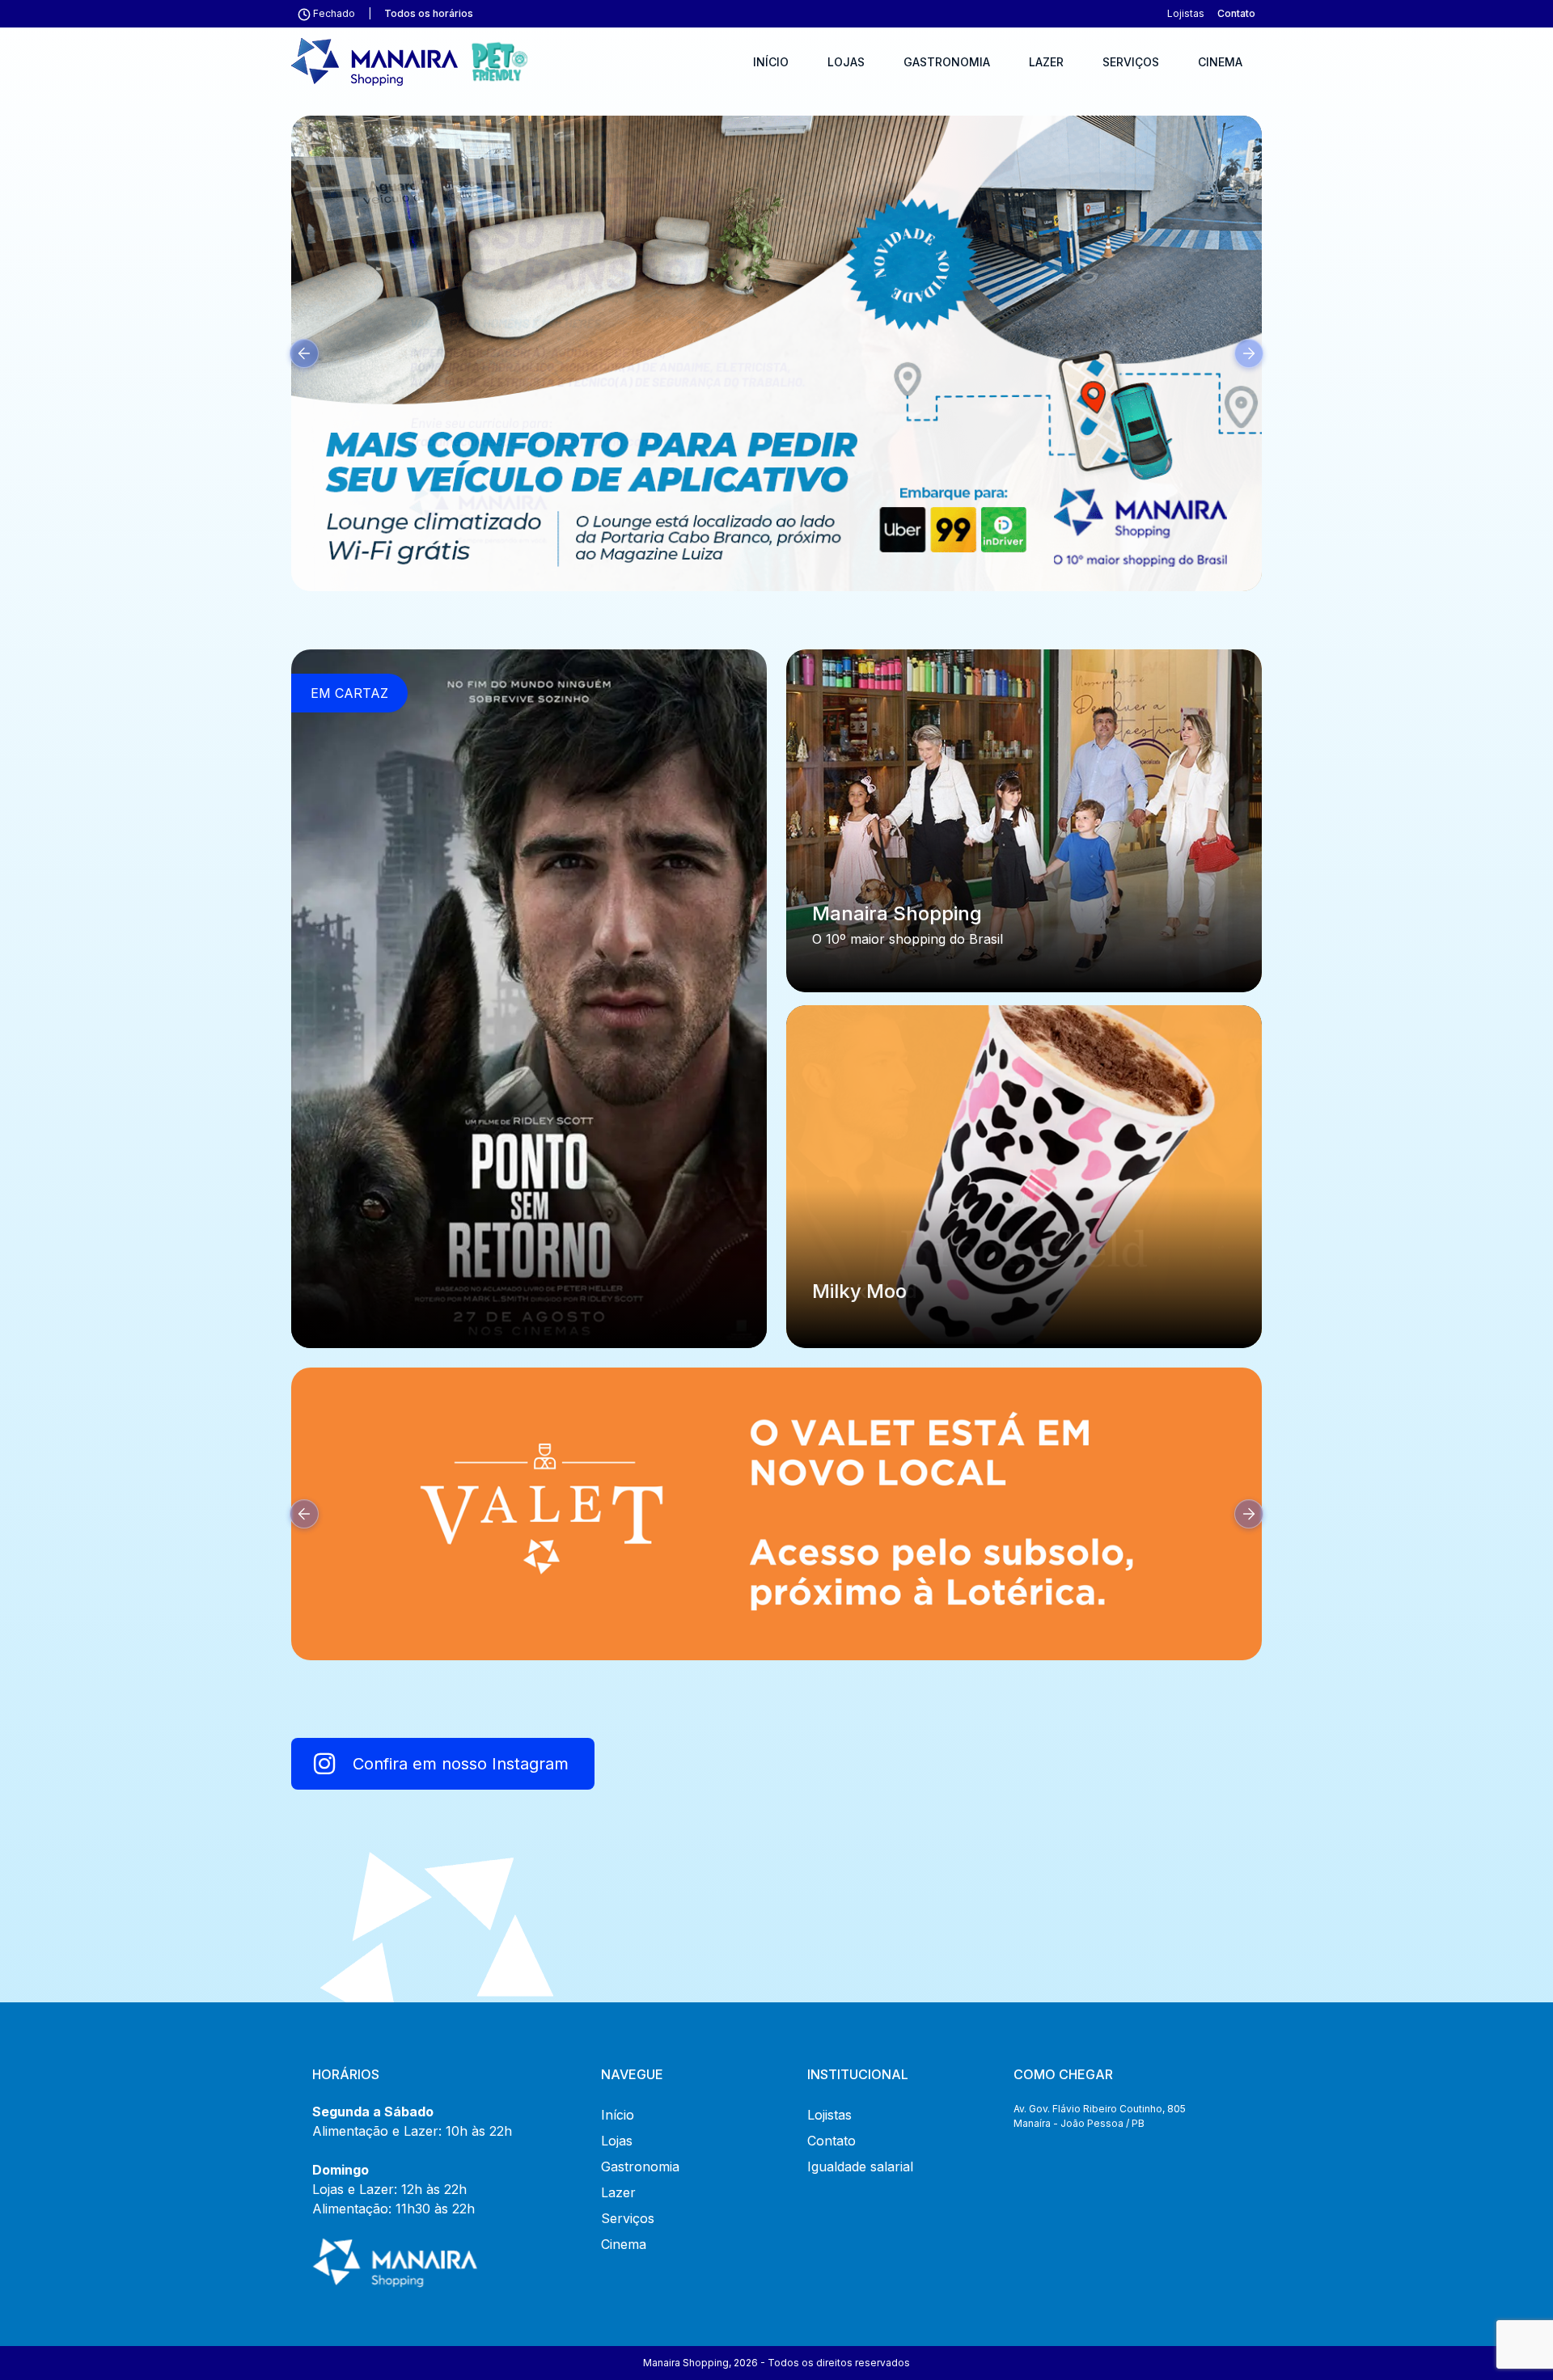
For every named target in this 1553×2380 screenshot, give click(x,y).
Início (771, 62)
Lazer (1046, 62)
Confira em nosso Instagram (458, 1764)
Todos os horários (429, 13)
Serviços (1131, 62)
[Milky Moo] (1024, 1173)
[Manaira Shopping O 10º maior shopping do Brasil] (1024, 818)
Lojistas (1186, 13)
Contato (1236, 13)
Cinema (1220, 62)
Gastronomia (947, 62)
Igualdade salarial (860, 2167)
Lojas (846, 62)
